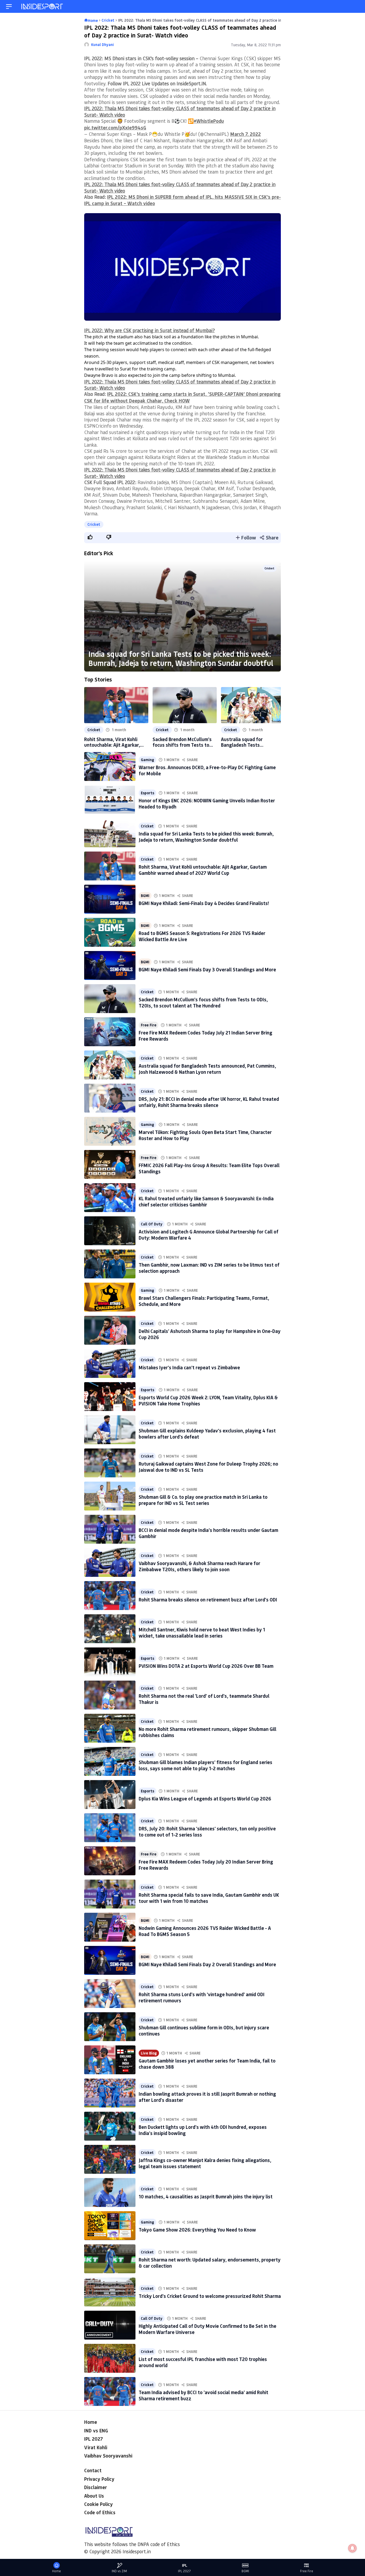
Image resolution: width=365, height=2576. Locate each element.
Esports (147, 793)
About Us (94, 2496)
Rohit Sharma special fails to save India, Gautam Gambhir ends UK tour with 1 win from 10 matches (209, 1898)
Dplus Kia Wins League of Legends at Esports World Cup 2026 (205, 1799)
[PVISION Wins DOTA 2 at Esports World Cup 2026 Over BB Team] (110, 1662)
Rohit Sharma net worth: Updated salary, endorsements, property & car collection (210, 2263)
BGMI (145, 896)
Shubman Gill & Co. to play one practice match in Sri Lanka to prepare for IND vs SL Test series (203, 1500)
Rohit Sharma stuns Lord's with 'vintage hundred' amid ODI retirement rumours (202, 1997)
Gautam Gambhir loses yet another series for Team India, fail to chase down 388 (207, 2064)
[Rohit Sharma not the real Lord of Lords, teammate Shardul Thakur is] (110, 1695)
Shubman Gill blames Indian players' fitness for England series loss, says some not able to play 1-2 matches (205, 1765)
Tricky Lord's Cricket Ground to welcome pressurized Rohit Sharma (210, 2296)
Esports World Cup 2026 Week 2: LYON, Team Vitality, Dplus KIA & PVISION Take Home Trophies (208, 1400)
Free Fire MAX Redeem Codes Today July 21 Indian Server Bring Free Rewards (205, 1036)
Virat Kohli (96, 2447)
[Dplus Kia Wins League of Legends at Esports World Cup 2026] (110, 1795)
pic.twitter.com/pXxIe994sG (115, 128)
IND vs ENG (96, 2431)
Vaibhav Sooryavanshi (108, 2456)
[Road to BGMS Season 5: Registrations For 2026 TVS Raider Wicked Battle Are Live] (110, 932)
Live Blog (149, 2053)
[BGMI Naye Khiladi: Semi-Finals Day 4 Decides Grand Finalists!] (110, 899)
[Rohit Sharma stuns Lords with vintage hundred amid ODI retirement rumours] (110, 1994)
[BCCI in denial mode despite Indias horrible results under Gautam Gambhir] (110, 1529)
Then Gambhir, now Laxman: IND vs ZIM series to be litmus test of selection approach (209, 1268)
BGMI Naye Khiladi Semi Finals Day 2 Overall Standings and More (207, 1964)
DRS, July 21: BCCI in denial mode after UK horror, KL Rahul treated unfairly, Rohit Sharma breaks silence (209, 1102)
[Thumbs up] (90, 537)
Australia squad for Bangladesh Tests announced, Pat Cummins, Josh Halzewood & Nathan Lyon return (249, 742)
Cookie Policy (98, 2504)
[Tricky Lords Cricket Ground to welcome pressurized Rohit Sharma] (110, 2292)
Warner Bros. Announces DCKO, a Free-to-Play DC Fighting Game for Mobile (207, 770)
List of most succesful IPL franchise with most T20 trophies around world (203, 2362)
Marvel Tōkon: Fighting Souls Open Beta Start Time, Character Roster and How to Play (205, 1135)
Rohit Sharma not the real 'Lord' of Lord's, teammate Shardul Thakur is (204, 1699)
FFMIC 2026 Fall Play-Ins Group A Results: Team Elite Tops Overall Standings (209, 1168)
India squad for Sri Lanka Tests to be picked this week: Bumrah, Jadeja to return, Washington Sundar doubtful (181, 658)
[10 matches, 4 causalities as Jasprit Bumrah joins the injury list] (110, 2192)
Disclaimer (96, 2487)
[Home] (42, 7)
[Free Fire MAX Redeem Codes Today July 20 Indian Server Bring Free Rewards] (110, 1861)
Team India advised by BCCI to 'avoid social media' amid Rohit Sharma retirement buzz (203, 2395)
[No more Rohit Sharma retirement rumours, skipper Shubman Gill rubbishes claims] (110, 1728)
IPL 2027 (94, 2439)
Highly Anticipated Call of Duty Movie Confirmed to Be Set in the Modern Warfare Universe (207, 2329)
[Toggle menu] (9, 7)
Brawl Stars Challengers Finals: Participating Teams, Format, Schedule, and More (204, 1301)
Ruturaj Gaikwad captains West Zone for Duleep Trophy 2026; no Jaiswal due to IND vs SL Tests (208, 1467)
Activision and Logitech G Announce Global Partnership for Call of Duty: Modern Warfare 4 (209, 1235)
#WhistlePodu (209, 121)
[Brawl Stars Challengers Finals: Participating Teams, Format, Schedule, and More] (110, 1297)
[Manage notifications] (352, 2548)
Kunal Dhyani (102, 45)
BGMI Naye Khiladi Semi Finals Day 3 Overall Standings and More (207, 969)
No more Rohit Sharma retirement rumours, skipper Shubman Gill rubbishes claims (207, 1732)
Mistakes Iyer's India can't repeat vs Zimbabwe (189, 1367)
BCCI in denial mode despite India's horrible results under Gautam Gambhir (208, 1533)
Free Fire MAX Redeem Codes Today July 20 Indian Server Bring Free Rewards (206, 1865)
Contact (93, 2470)
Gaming (147, 760)
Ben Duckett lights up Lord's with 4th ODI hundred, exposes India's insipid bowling (203, 2130)
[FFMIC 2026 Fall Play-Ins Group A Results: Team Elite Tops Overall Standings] (110, 1164)
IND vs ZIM (119, 2571)
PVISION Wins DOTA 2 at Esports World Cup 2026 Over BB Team (206, 1666)
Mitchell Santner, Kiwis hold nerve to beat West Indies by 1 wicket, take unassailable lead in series (202, 1633)
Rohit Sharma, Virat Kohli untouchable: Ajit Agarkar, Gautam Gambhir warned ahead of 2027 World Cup (112, 742)
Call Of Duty (152, 1224)
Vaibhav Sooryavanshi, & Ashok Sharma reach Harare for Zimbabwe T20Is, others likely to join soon (199, 1566)
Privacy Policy (99, 2479)
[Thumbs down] (108, 537)
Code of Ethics (100, 2512)
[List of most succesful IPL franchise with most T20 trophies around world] (110, 2358)
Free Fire (149, 1025)
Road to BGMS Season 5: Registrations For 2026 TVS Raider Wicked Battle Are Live (202, 936)
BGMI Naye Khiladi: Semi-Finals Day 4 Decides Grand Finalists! (204, 903)
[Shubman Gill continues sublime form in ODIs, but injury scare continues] (110, 2027)
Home (91, 2422)
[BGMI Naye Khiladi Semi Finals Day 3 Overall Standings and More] (110, 965)
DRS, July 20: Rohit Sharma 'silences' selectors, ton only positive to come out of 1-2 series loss (207, 1832)
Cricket (94, 524)
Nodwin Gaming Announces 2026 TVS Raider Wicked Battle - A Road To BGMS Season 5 (205, 1931)
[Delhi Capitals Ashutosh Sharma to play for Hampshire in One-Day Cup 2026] (110, 1330)
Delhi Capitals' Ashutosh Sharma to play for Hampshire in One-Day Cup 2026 (210, 1334)
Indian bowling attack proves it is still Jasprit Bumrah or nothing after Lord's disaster (207, 2097)
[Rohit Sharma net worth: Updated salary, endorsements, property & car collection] (110, 2259)
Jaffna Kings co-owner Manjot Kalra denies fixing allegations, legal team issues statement (205, 2163)
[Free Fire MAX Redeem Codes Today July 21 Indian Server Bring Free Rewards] (110, 1032)
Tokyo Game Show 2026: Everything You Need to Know (197, 2230)
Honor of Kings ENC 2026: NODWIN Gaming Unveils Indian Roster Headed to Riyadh (207, 804)
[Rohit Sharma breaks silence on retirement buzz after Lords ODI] (110, 1596)
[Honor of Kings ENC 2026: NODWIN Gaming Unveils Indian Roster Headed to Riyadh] (110, 800)
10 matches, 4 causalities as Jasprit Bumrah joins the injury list (206, 2196)
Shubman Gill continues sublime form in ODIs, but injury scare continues (204, 2031)
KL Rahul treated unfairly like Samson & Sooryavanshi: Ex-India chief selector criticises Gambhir (206, 1201)
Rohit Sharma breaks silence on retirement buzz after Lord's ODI (208, 1600)
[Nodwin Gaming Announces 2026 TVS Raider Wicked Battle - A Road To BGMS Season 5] (110, 1927)
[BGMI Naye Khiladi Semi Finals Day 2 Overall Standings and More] (110, 1960)
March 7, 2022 (245, 134)
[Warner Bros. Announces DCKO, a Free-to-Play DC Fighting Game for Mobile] (110, 766)
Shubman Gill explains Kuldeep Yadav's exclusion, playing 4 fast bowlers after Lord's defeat (207, 1434)
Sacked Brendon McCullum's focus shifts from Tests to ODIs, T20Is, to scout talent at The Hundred (182, 742)
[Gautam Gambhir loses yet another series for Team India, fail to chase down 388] (110, 2060)
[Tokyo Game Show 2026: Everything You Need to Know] (110, 2226)
